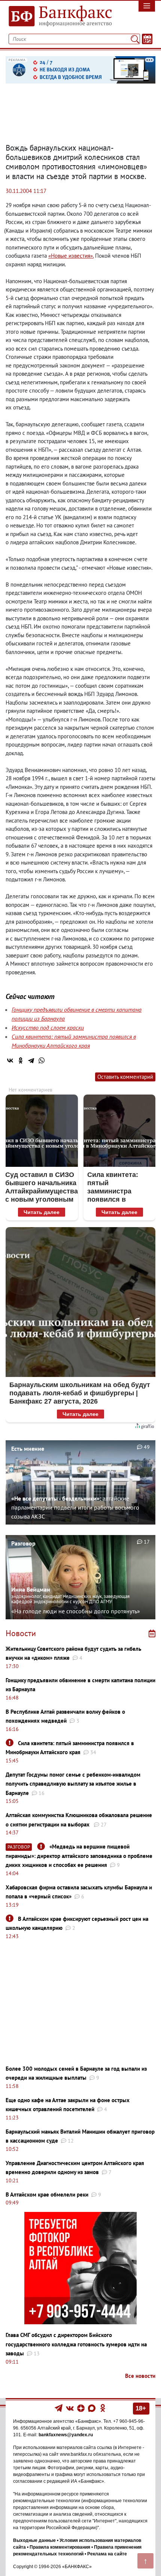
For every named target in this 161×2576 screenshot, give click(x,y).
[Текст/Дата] (147, 39)
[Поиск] (135, 39)
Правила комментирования (60, 2547)
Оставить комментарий (125, 1077)
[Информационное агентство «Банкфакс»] (60, 16)
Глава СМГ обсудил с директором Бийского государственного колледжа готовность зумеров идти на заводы (76, 2344)
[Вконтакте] (70, 2408)
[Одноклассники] (21, 1060)
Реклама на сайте (107, 2554)
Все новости (140, 2376)
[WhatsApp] (42, 1060)
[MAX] (92, 2408)
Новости (21, 1633)
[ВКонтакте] (10, 1060)
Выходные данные (34, 2540)
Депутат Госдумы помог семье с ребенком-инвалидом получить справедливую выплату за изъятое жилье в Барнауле (73, 1784)
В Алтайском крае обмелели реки (47, 2194)
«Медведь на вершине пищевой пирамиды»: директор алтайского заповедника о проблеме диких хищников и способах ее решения (79, 1856)
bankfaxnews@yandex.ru (66, 2435)
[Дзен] (81, 2408)
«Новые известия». (71, 256)
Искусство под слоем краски (48, 1027)
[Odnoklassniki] (103, 2408)
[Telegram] (31, 1060)
